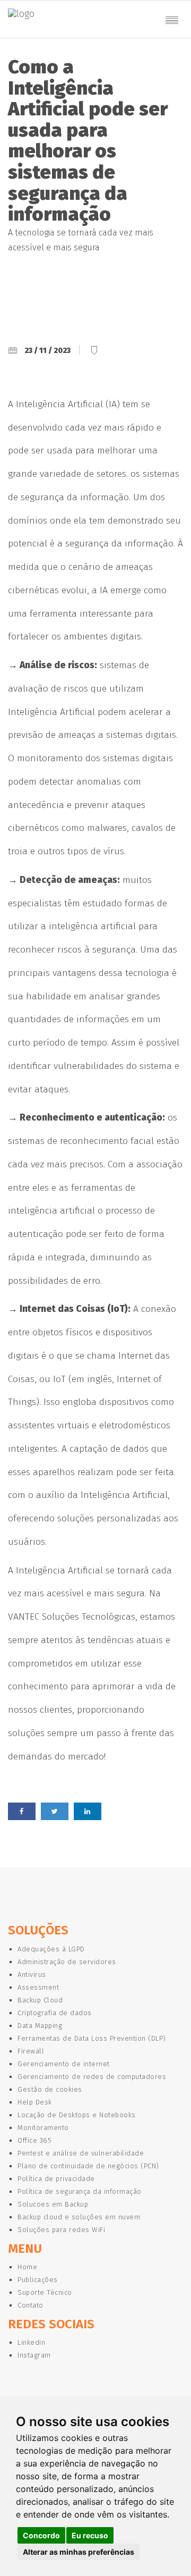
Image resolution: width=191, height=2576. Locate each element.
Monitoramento (43, 2128)
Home (27, 2267)
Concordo (41, 2535)
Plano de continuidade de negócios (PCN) (88, 2166)
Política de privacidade (56, 2179)
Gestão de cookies (50, 2089)
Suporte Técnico (45, 2292)
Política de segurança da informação (80, 2191)
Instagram (34, 2355)
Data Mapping (40, 2026)
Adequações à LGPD (51, 1949)
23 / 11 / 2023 (47, 351)
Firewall (31, 2051)
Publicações (38, 2280)
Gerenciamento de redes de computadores (92, 2077)
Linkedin (31, 2342)
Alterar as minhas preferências (79, 2552)
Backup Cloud (40, 2000)
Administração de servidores (67, 1962)
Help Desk (35, 2102)
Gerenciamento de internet (64, 2064)
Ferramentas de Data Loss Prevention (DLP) (92, 2038)
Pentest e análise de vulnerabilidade (81, 2153)
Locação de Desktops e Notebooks (77, 2115)
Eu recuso (90, 2535)
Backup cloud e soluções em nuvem (79, 2217)
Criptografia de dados (55, 2013)
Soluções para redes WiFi (61, 2230)
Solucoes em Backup (53, 2204)
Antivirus (32, 1975)
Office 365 (34, 2140)
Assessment (38, 1987)
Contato (31, 2305)
